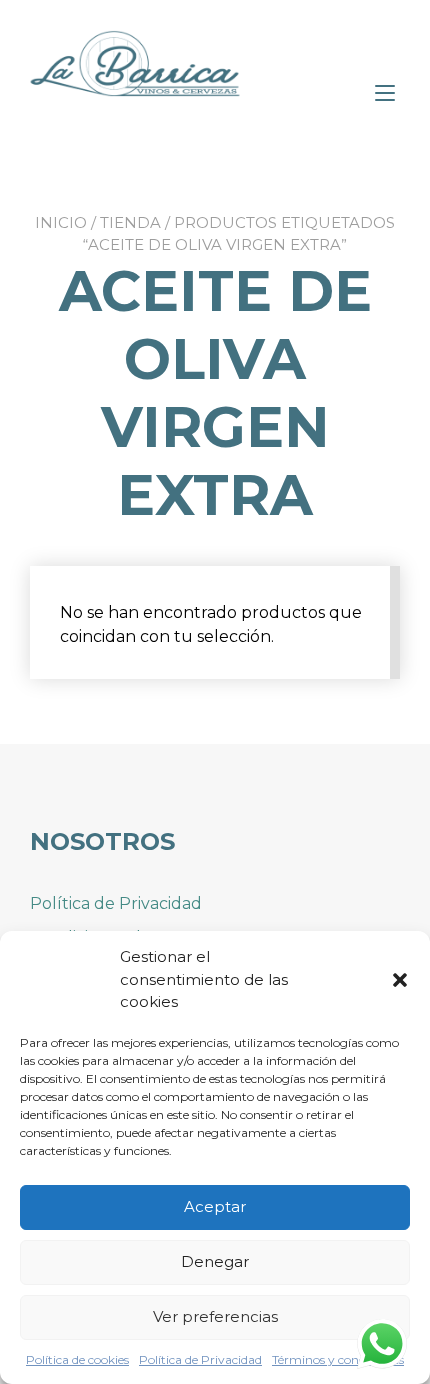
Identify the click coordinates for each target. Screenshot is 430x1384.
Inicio (61, 222)
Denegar (215, 1261)
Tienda (130, 222)
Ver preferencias (215, 1316)
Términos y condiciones (338, 1359)
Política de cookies (77, 1359)
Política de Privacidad (200, 1359)
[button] (400, 980)
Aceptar (215, 1206)
